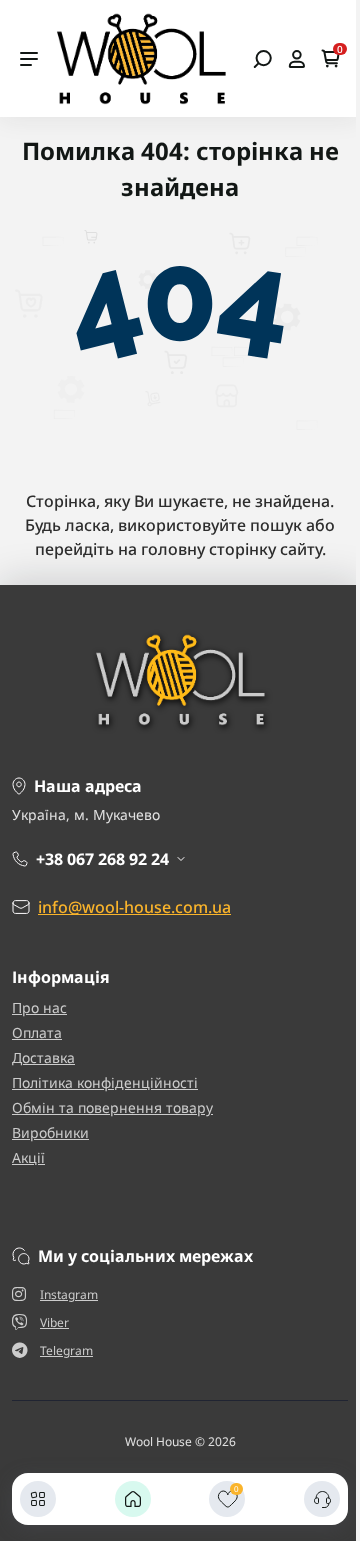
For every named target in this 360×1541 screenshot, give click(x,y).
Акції (28, 1157)
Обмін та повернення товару (112, 1107)
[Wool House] (141, 57)
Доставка (43, 1057)
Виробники (50, 1132)
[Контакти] (322, 1499)
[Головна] (133, 1499)
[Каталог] (38, 1499)
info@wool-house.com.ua (134, 907)
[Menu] (29, 59)
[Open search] (262, 59)
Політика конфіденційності (105, 1082)
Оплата (37, 1032)
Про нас (39, 1007)
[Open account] (296, 59)
